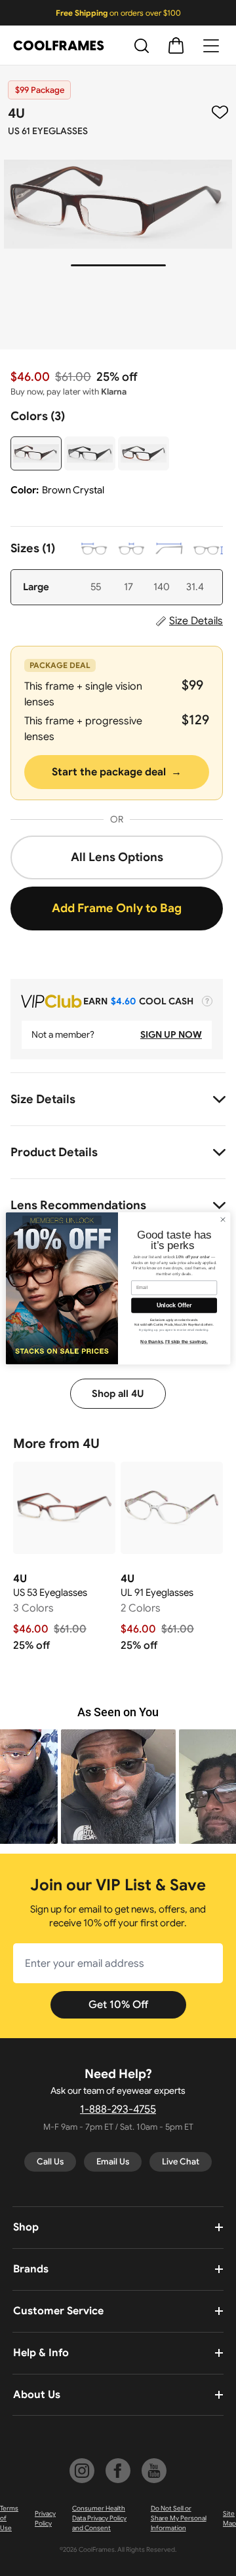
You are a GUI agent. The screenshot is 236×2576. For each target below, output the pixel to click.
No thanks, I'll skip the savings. (174, 1342)
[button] (118, 1787)
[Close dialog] (223, 1219)
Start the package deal (117, 772)
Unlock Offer (174, 1305)
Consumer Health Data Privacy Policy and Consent (99, 2518)
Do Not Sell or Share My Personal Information (179, 2518)
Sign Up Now (171, 1034)
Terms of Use (9, 2518)
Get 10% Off (118, 2005)
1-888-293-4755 (118, 2109)
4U (16, 114)
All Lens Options (117, 857)
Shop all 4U (118, 1394)
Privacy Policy (45, 2518)
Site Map (229, 2518)
